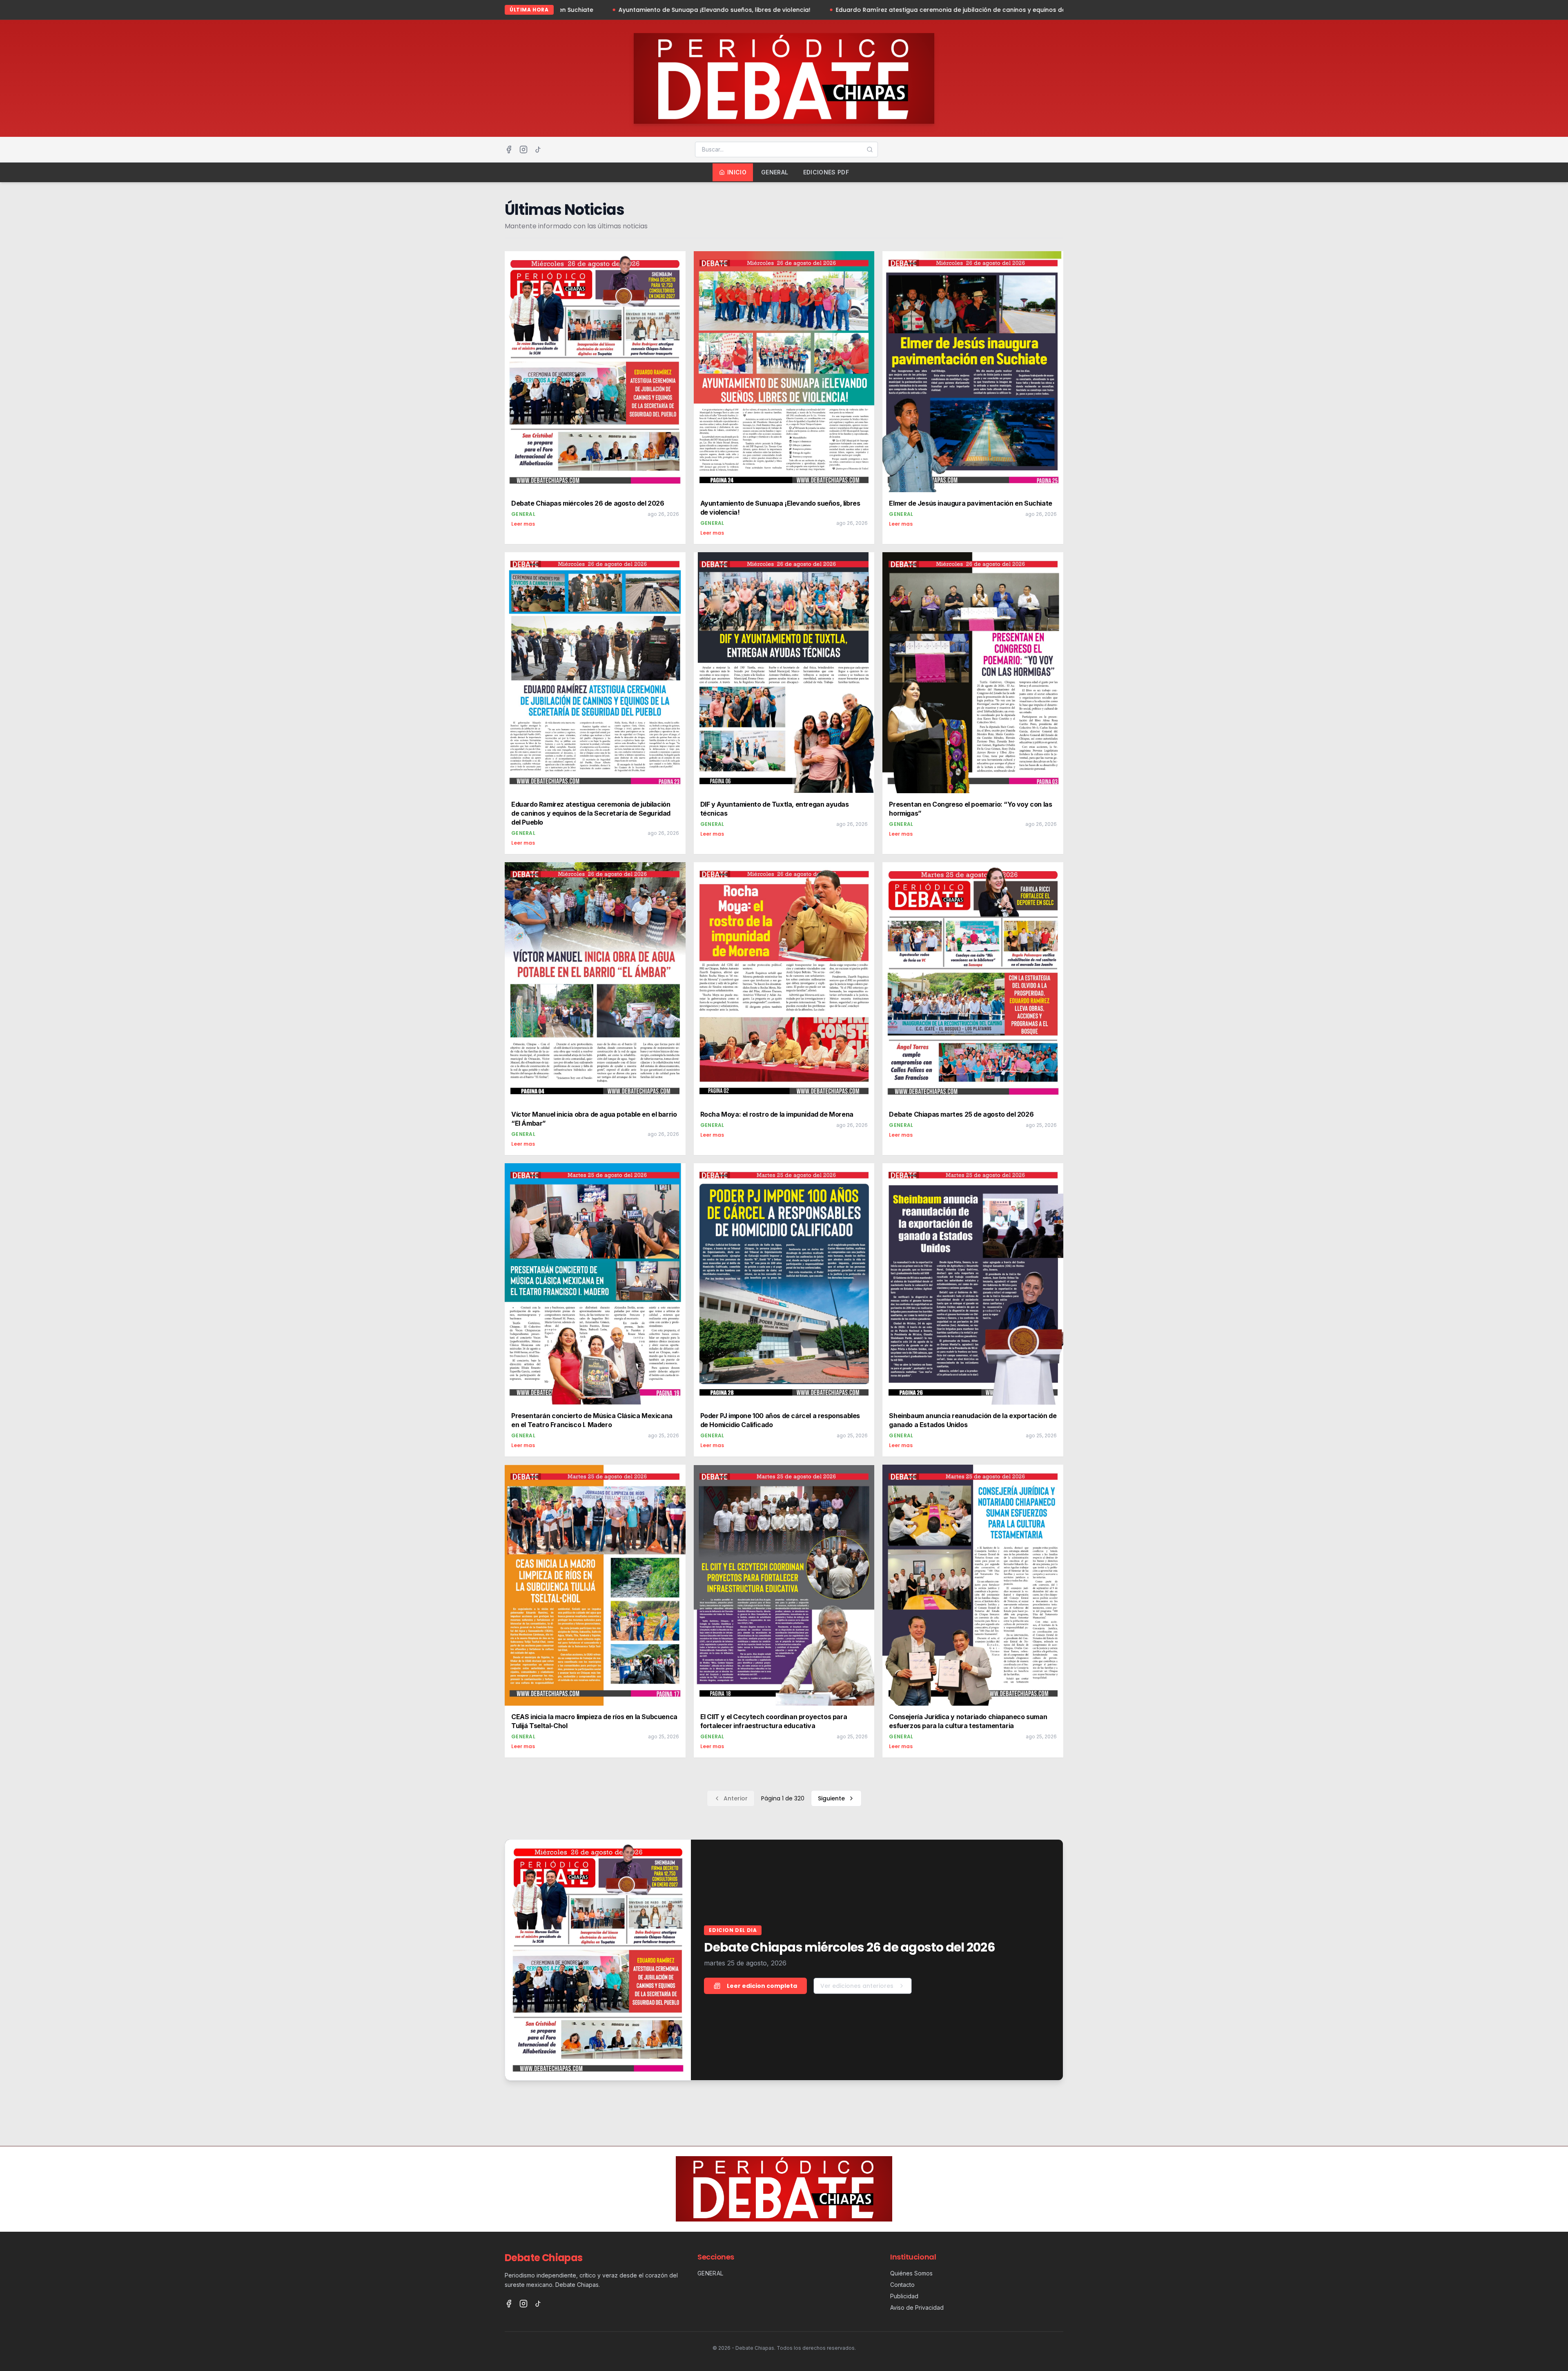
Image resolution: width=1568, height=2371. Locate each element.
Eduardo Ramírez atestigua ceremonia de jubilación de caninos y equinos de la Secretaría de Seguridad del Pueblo (706, 10)
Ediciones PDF (826, 172)
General (775, 172)
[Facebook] (509, 149)
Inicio (737, 172)
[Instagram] (523, 149)
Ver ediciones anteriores (857, 1986)
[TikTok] (538, 149)
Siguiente (831, 1798)
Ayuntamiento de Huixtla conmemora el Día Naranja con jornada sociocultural (1022, 10)
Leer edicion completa (762, 1986)
